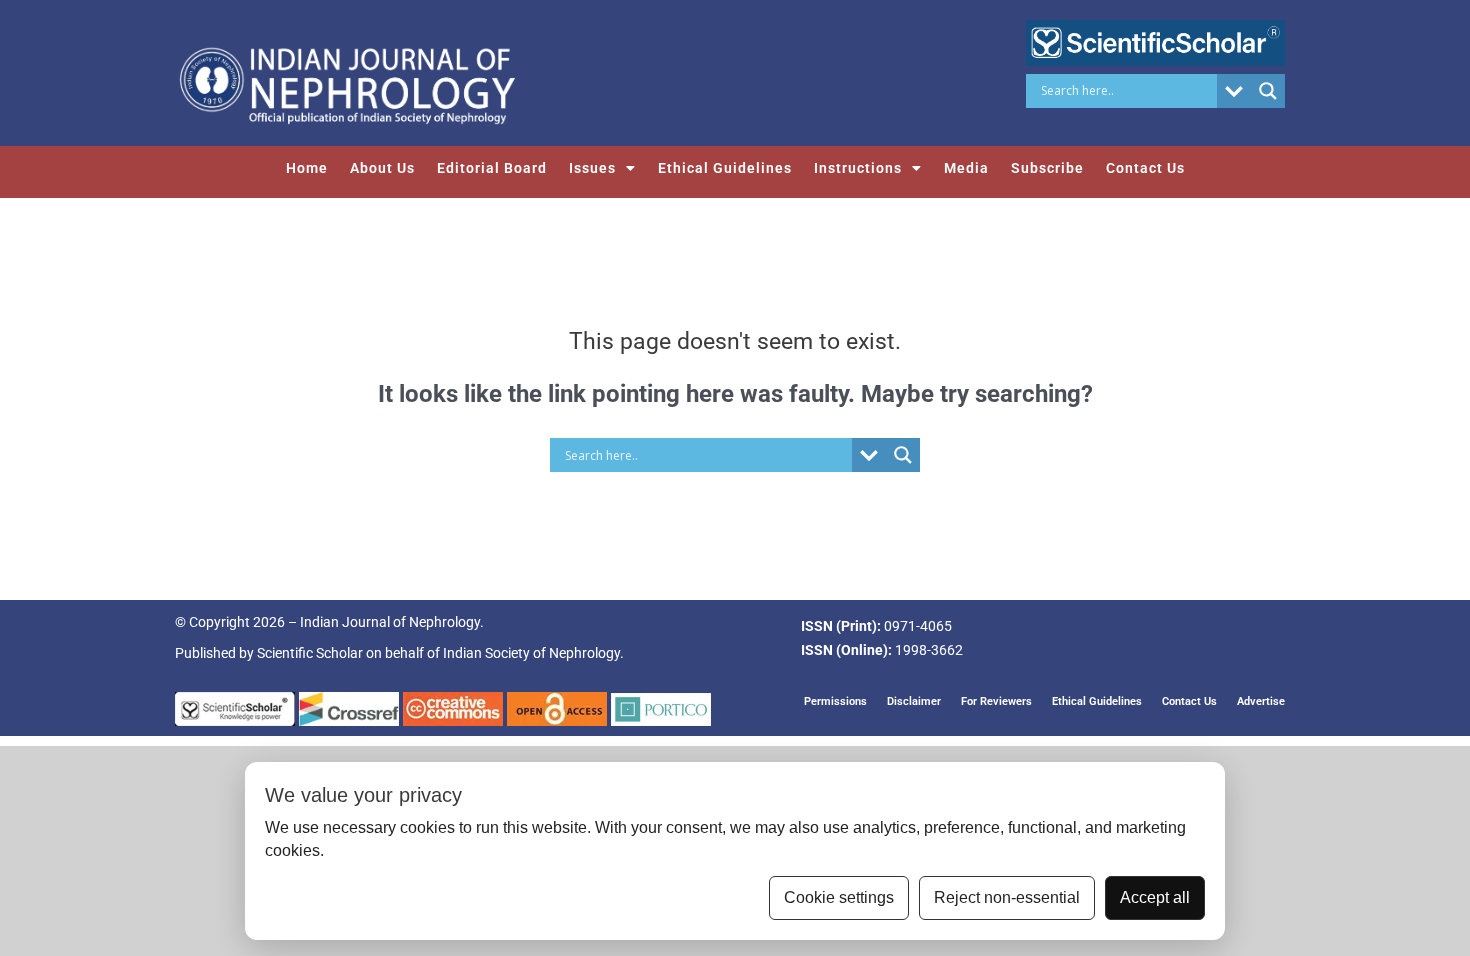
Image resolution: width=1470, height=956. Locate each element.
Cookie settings (839, 897)
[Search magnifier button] (1268, 91)
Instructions (858, 168)
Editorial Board (492, 168)
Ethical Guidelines (725, 168)
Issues (592, 168)
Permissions (835, 701)
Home (307, 168)
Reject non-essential (1007, 897)
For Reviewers (996, 701)
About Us (382, 168)
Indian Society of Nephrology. (533, 653)
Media (966, 168)
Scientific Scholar (310, 653)
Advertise (1261, 701)
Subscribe (1047, 168)
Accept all (1155, 897)
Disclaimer (914, 701)
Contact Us (1145, 168)
